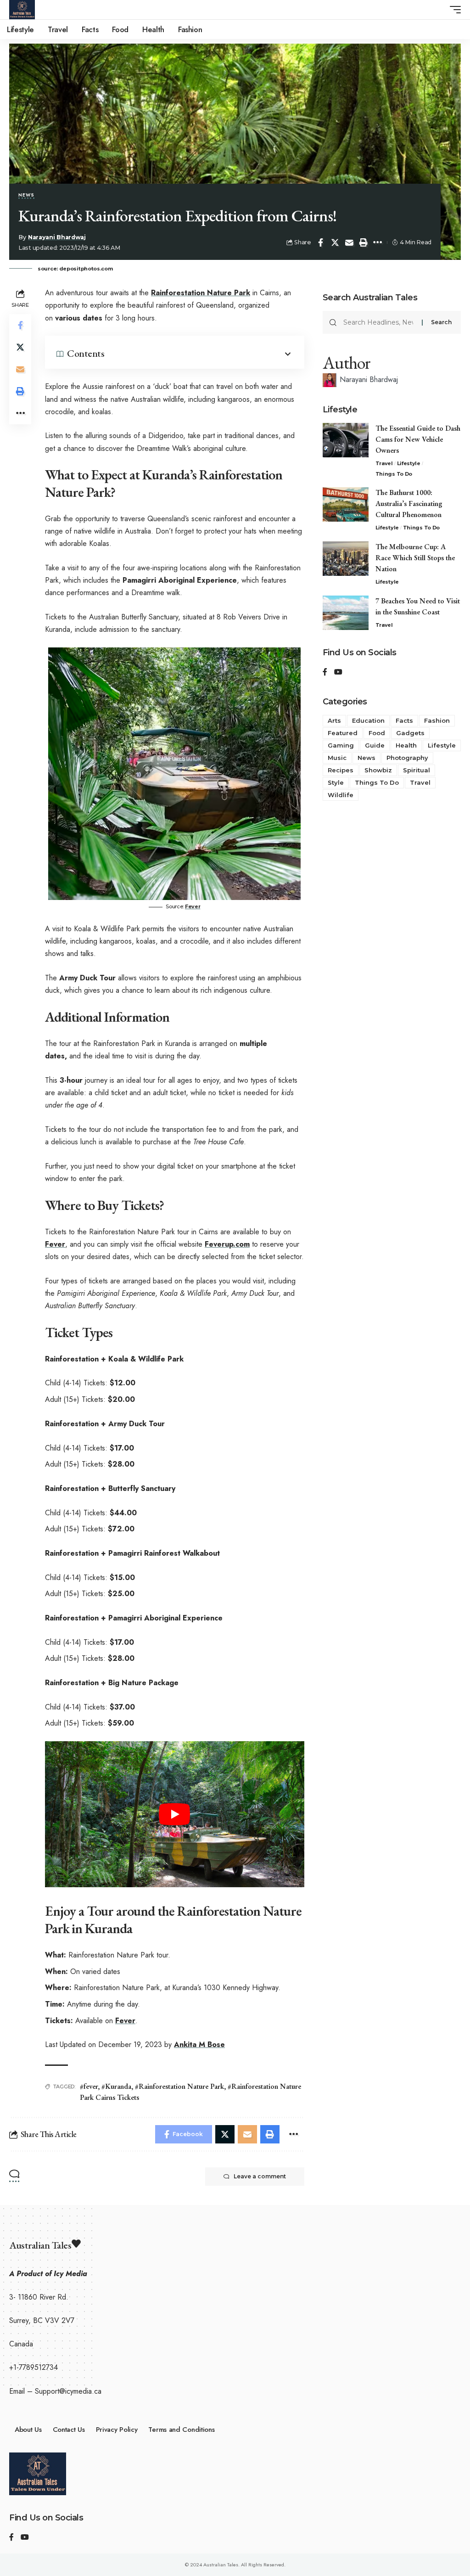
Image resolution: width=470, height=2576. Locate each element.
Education (368, 720)
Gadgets (410, 733)
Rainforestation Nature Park (201, 293)
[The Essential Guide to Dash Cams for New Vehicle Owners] (346, 440)
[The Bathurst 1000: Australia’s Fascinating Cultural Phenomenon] (346, 504)
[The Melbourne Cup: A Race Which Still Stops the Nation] (346, 559)
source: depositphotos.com (75, 269)
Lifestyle (409, 463)
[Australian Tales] (22, 10)
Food (377, 733)
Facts (404, 720)
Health (406, 745)
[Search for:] (379, 322)
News (26, 196)
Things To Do (394, 474)
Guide (375, 745)
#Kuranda (116, 2086)
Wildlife (341, 795)
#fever (89, 2086)
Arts (334, 720)
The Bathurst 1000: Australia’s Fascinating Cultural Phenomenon (410, 503)
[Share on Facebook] (321, 242)
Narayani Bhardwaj (57, 237)
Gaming (341, 745)
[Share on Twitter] (335, 242)
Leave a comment (260, 2176)
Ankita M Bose (199, 2044)
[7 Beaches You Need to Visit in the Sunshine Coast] (346, 613)
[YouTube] (338, 672)
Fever (193, 906)
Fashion (437, 720)
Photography (407, 758)
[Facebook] (325, 672)
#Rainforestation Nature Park (179, 2086)
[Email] (349, 242)
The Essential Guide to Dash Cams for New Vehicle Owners (418, 439)
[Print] (364, 242)
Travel (384, 463)
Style (336, 782)
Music (337, 758)
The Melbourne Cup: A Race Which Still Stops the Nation (415, 558)
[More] (378, 242)
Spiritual (417, 770)
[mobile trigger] (453, 10)
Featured (343, 733)
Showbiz (378, 770)
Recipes (341, 770)
